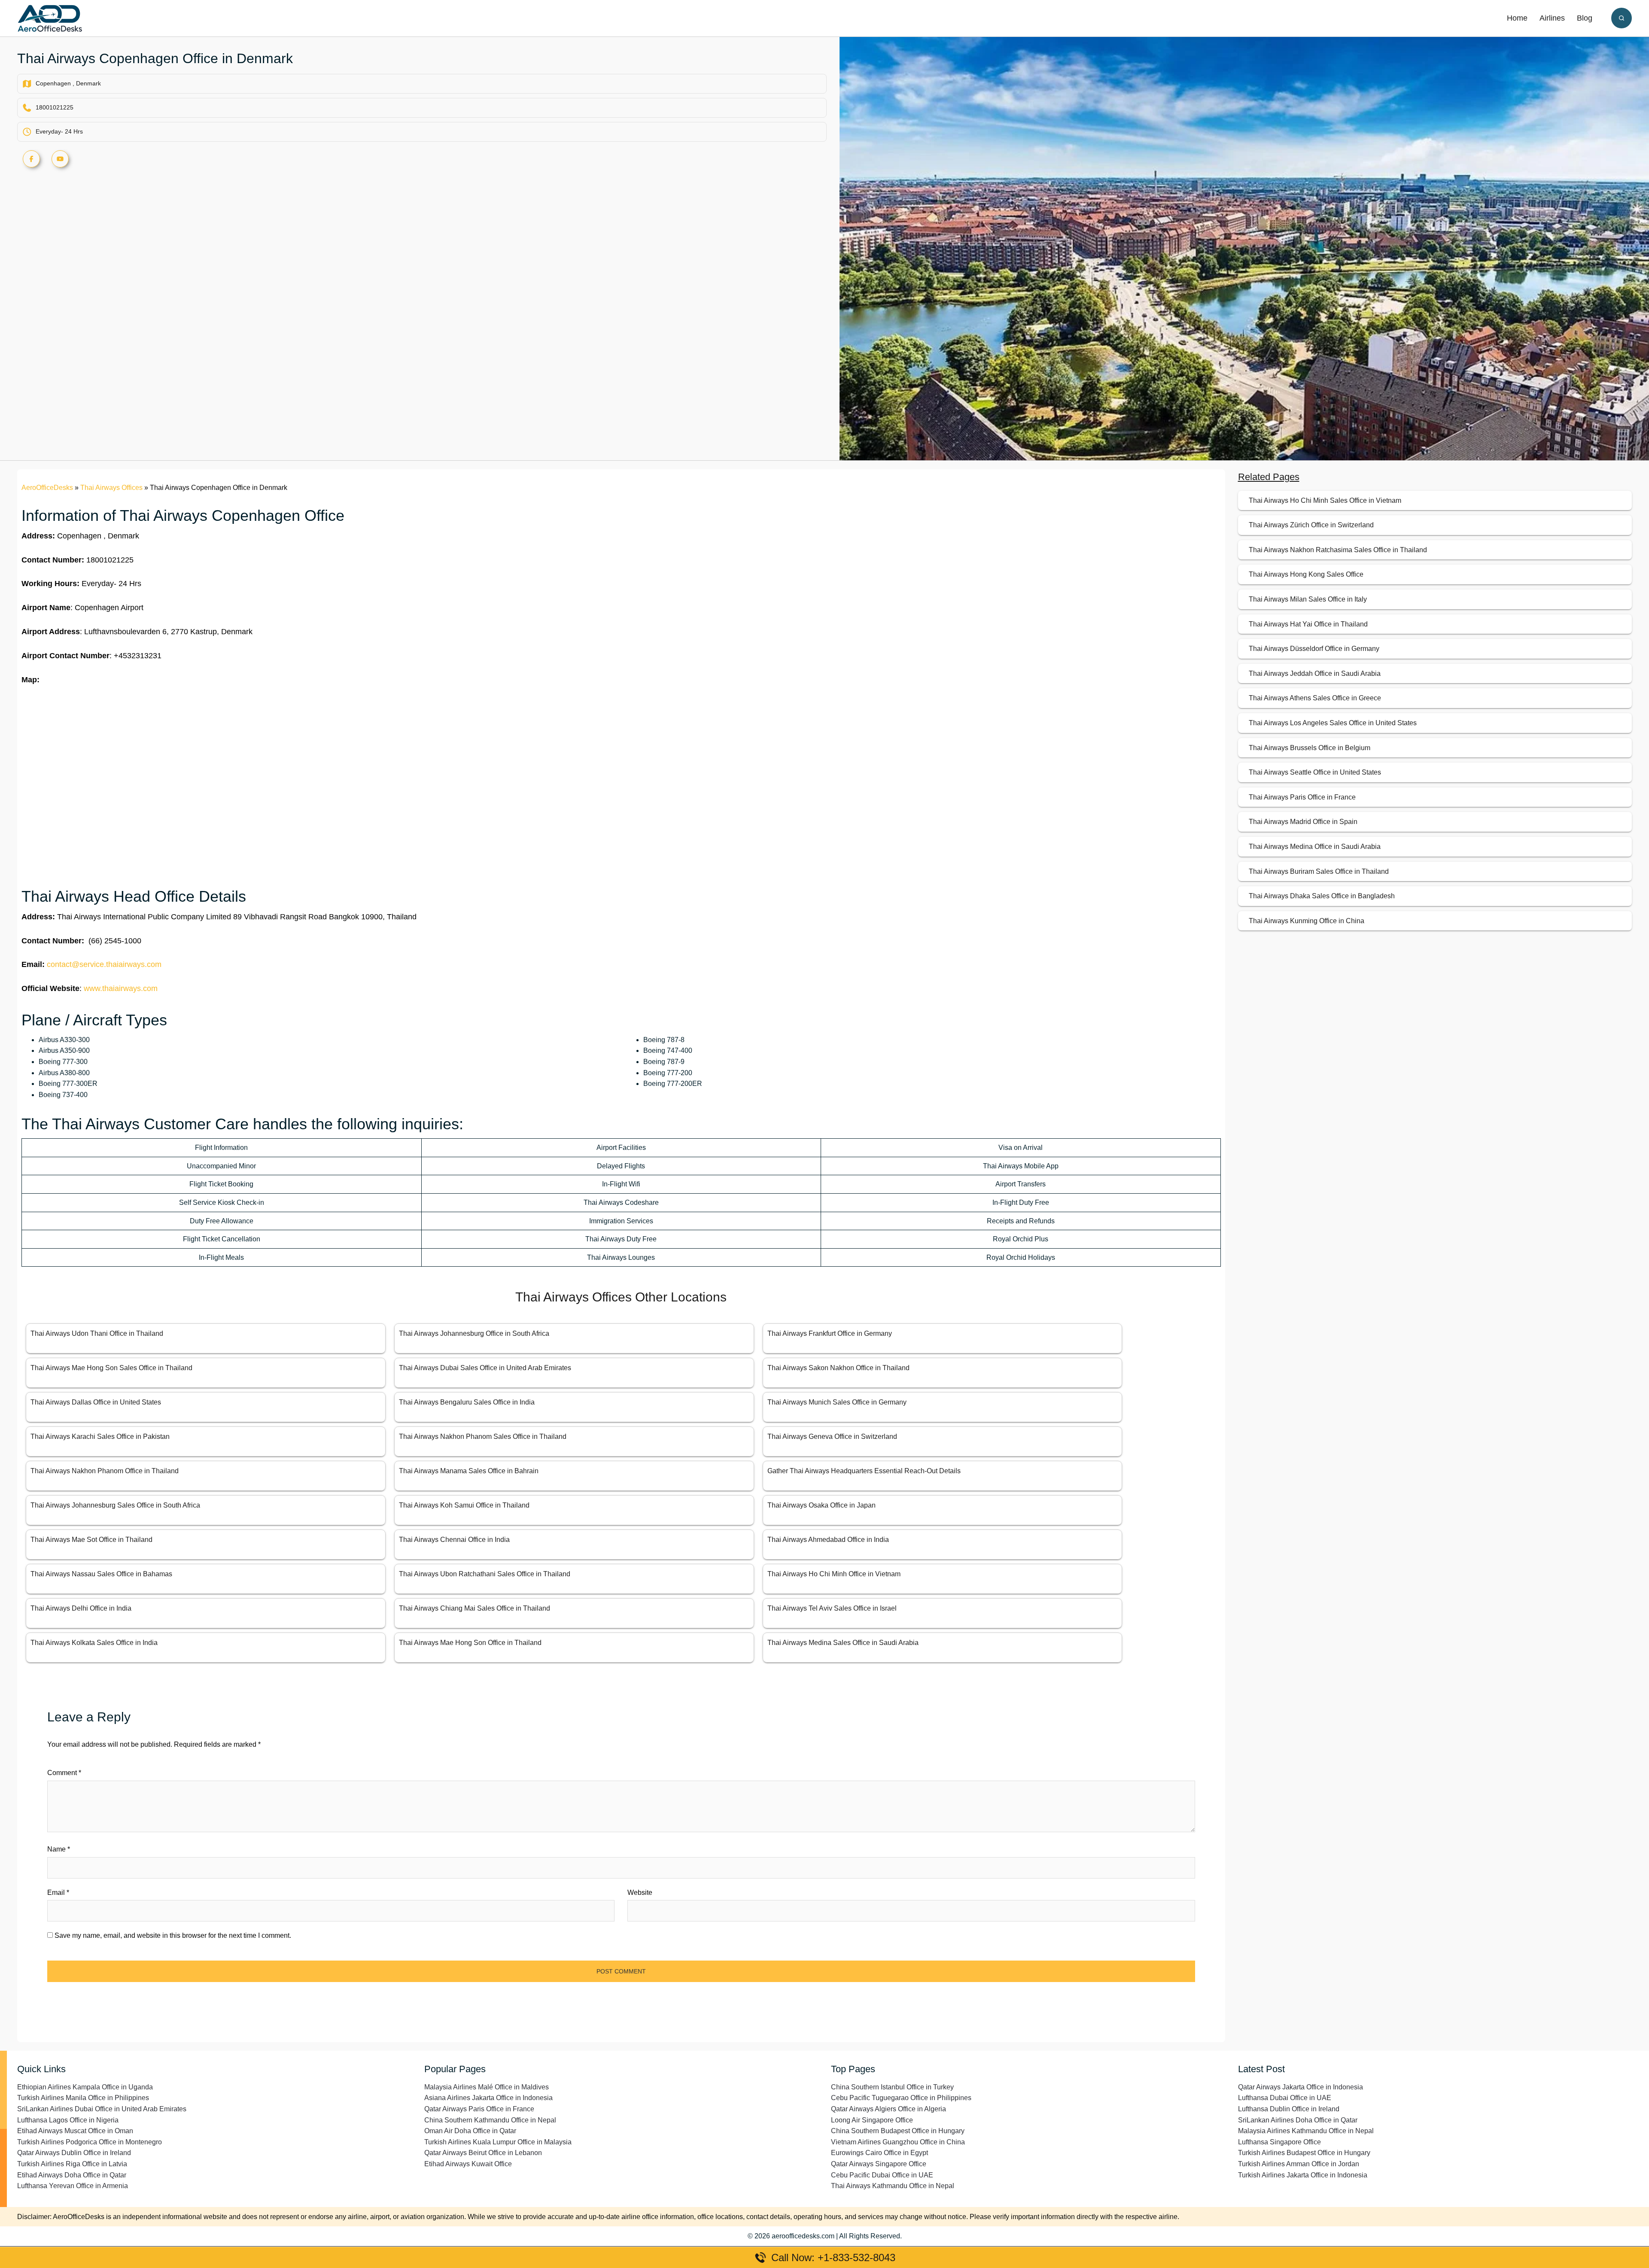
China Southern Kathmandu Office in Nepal (490, 2120)
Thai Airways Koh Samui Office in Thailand (464, 1505)
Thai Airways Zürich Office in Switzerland (1311, 525)
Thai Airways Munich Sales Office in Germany (837, 1402)
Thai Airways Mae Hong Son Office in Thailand (470, 1643)
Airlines (1552, 18)
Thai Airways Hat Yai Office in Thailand (1308, 624)
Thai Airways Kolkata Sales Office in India (94, 1643)
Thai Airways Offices (111, 488)
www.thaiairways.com (121, 988)
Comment (64, 1773)
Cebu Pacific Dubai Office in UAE (882, 2175)
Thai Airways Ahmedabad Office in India (828, 1540)
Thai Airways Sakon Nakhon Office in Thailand (838, 1368)
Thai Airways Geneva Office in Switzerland (832, 1437)
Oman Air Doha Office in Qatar (470, 2131)
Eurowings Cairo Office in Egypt (879, 2153)
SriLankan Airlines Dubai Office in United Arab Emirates (102, 2109)
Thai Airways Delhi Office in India (81, 1608)
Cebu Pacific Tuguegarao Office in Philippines (901, 2098)
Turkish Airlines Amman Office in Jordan (1299, 2164)
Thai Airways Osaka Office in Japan (821, 1505)
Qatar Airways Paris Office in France (479, 2109)
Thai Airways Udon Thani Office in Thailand (97, 1333)
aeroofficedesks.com (803, 2236)
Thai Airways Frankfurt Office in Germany (830, 1333)
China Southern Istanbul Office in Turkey (892, 2087)
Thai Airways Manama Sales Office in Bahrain (469, 1471)
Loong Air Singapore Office (872, 2120)
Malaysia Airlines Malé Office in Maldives (487, 2087)
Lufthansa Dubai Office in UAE (1285, 2098)
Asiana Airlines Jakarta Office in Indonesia (488, 2098)
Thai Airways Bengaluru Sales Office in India (467, 1402)
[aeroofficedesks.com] (50, 18)
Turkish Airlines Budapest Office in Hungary (1304, 2153)
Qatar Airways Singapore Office (879, 2164)
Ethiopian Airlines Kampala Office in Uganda (85, 2087)
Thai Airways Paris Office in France (1302, 797)
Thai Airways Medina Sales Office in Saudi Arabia (843, 1643)
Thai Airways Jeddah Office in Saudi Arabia (1315, 673)
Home (1517, 18)
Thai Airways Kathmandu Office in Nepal (893, 2186)
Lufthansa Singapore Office (1279, 2142)
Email (58, 1893)
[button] (1622, 18)
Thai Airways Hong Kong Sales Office (1306, 574)
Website (640, 1893)
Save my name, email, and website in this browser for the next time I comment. (173, 1935)
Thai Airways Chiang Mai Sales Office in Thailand (475, 1608)
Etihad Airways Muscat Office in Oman (75, 2131)
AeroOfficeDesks (47, 488)
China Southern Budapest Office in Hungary (898, 2131)
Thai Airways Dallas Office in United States (96, 1402)
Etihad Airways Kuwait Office (468, 2164)
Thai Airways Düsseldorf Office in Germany (1314, 649)
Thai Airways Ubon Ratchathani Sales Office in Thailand (485, 1574)
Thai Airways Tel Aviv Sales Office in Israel (832, 1608)
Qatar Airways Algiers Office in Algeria (888, 2109)
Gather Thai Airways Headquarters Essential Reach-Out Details (864, 1471)
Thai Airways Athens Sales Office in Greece (1315, 698)
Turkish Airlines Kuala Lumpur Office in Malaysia (498, 2142)
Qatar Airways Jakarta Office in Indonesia (1301, 2087)
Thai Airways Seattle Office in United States (1315, 772)
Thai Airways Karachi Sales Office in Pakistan (100, 1437)
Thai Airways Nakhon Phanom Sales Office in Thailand (483, 1437)
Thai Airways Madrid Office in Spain (1303, 822)
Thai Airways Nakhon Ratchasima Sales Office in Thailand (1338, 550)
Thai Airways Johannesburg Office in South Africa (474, 1333)
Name (59, 1849)
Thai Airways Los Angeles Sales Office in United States (1333, 723)
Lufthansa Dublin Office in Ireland (1289, 2109)
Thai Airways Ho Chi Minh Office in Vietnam (834, 1574)
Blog (1585, 18)
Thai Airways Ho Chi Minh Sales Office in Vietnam (1325, 500)
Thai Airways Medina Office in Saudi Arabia (1315, 847)
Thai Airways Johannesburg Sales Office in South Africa (115, 1505)
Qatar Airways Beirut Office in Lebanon (483, 2153)
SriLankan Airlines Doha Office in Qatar (1298, 2120)
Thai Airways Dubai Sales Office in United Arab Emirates (485, 1368)
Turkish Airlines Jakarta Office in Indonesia (1303, 2175)
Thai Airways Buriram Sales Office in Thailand (1319, 871)
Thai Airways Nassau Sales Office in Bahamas (101, 1574)
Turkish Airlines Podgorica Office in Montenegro (90, 2142)
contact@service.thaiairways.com (104, 964)
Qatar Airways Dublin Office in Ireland (74, 2153)
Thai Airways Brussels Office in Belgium (1310, 748)
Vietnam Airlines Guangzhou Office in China (898, 2142)
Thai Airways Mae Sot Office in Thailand (91, 1540)
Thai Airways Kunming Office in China (1307, 921)
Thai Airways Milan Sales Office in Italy (1308, 599)
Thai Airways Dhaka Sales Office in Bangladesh (1322, 896)
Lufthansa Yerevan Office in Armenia (73, 2186)
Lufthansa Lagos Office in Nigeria (68, 2120)
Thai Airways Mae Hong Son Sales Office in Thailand (111, 1368)
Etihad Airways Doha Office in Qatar (72, 2175)
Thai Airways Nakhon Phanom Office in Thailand (105, 1471)
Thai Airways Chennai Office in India (454, 1540)
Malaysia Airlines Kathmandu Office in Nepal (1306, 2131)
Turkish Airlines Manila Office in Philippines (83, 2098)
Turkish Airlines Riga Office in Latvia (72, 2164)
